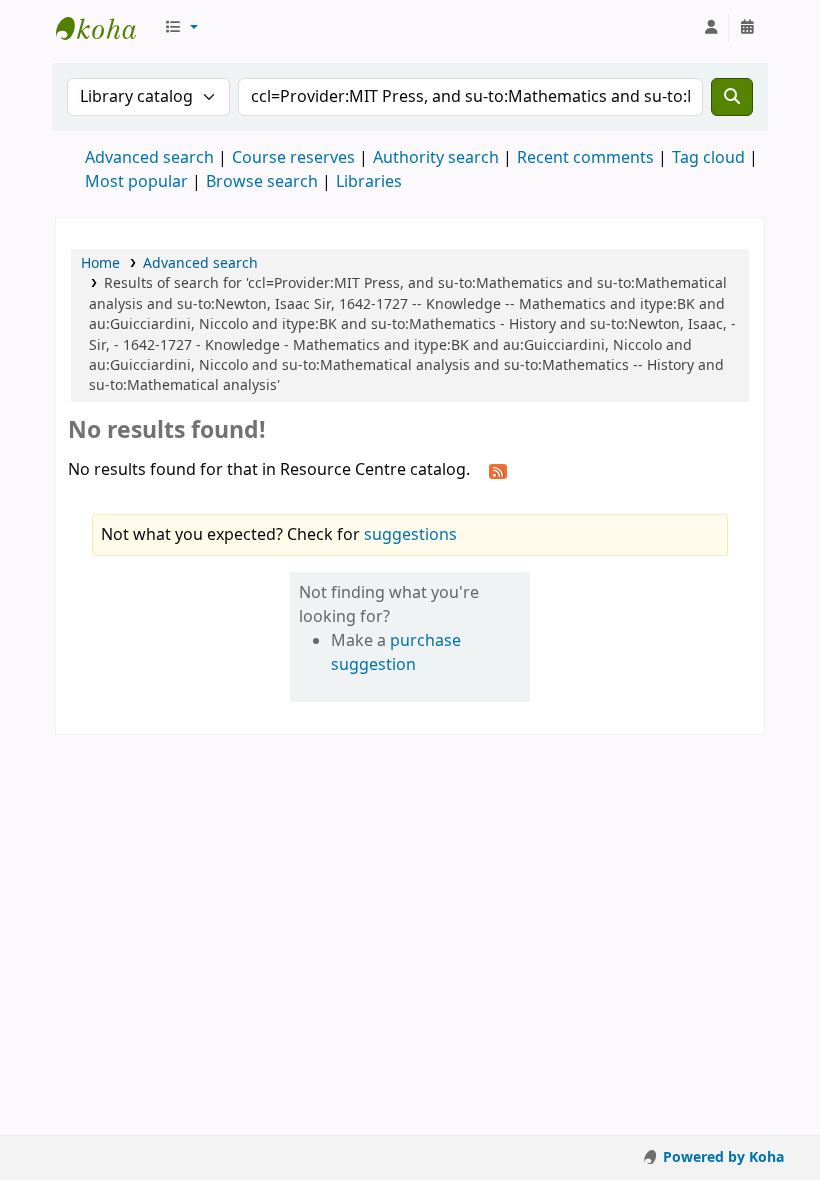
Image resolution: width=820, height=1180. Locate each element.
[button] (181, 28)
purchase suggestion (396, 653)
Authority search (436, 158)
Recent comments (585, 158)
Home (100, 263)
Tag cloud (708, 158)
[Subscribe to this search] (498, 471)
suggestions (410, 535)
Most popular (136, 182)
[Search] (732, 97)
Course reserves (293, 158)
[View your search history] (747, 28)
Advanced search (149, 158)
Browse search (262, 182)
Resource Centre (106, 28)
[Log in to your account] (711, 28)
